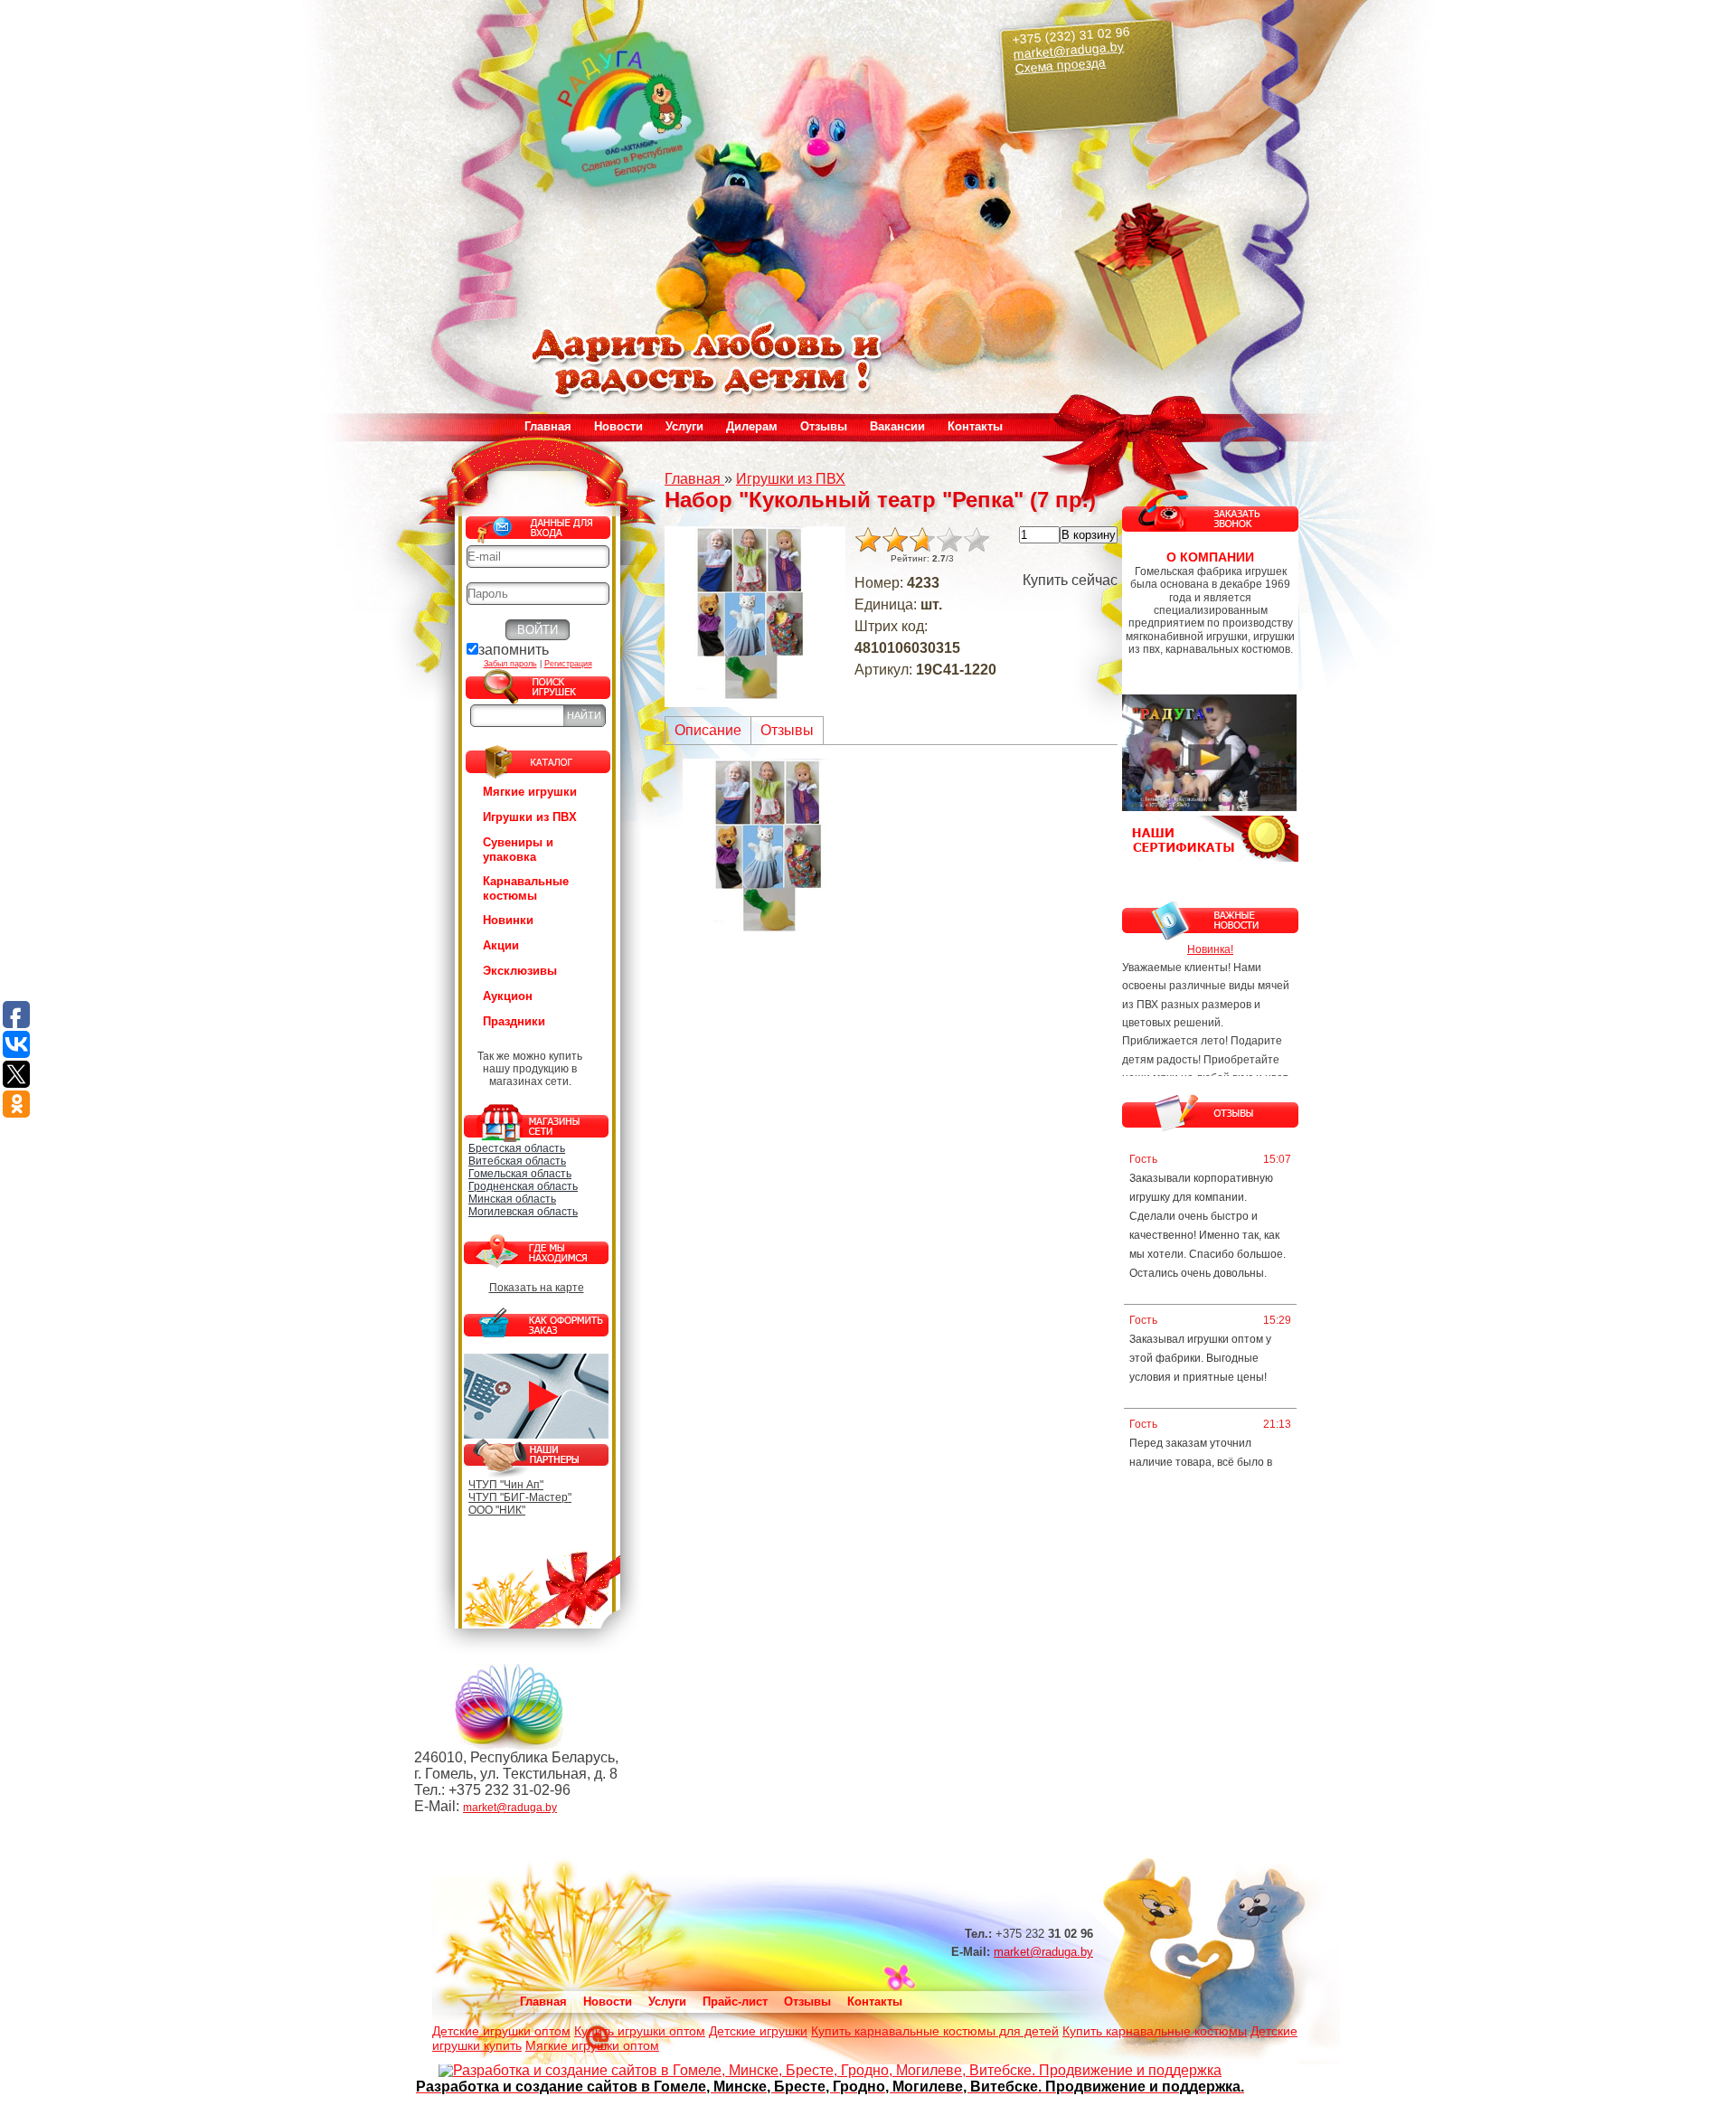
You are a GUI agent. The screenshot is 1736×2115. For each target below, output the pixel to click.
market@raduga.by (1069, 50)
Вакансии (897, 426)
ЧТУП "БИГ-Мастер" (520, 1497)
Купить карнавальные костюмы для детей (935, 2031)
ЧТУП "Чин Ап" (506, 1485)
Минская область (512, 1199)
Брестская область (517, 1148)
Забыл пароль (510, 664)
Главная (548, 426)
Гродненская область (523, 1186)
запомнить (514, 650)
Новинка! (1210, 949)
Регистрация (568, 664)
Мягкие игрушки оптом (592, 2045)
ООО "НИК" (497, 1510)
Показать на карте (537, 1288)
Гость (1143, 1159)
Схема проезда (1061, 66)
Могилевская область (523, 1212)
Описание (708, 730)
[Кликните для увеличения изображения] (755, 617)
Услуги (667, 2002)
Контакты (975, 426)
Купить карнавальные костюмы (1155, 2031)
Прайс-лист (735, 2002)
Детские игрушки (758, 2031)
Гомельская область (520, 1174)
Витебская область (517, 1161)
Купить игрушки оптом (640, 2031)
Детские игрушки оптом (501, 2031)
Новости (618, 426)
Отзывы (824, 426)
